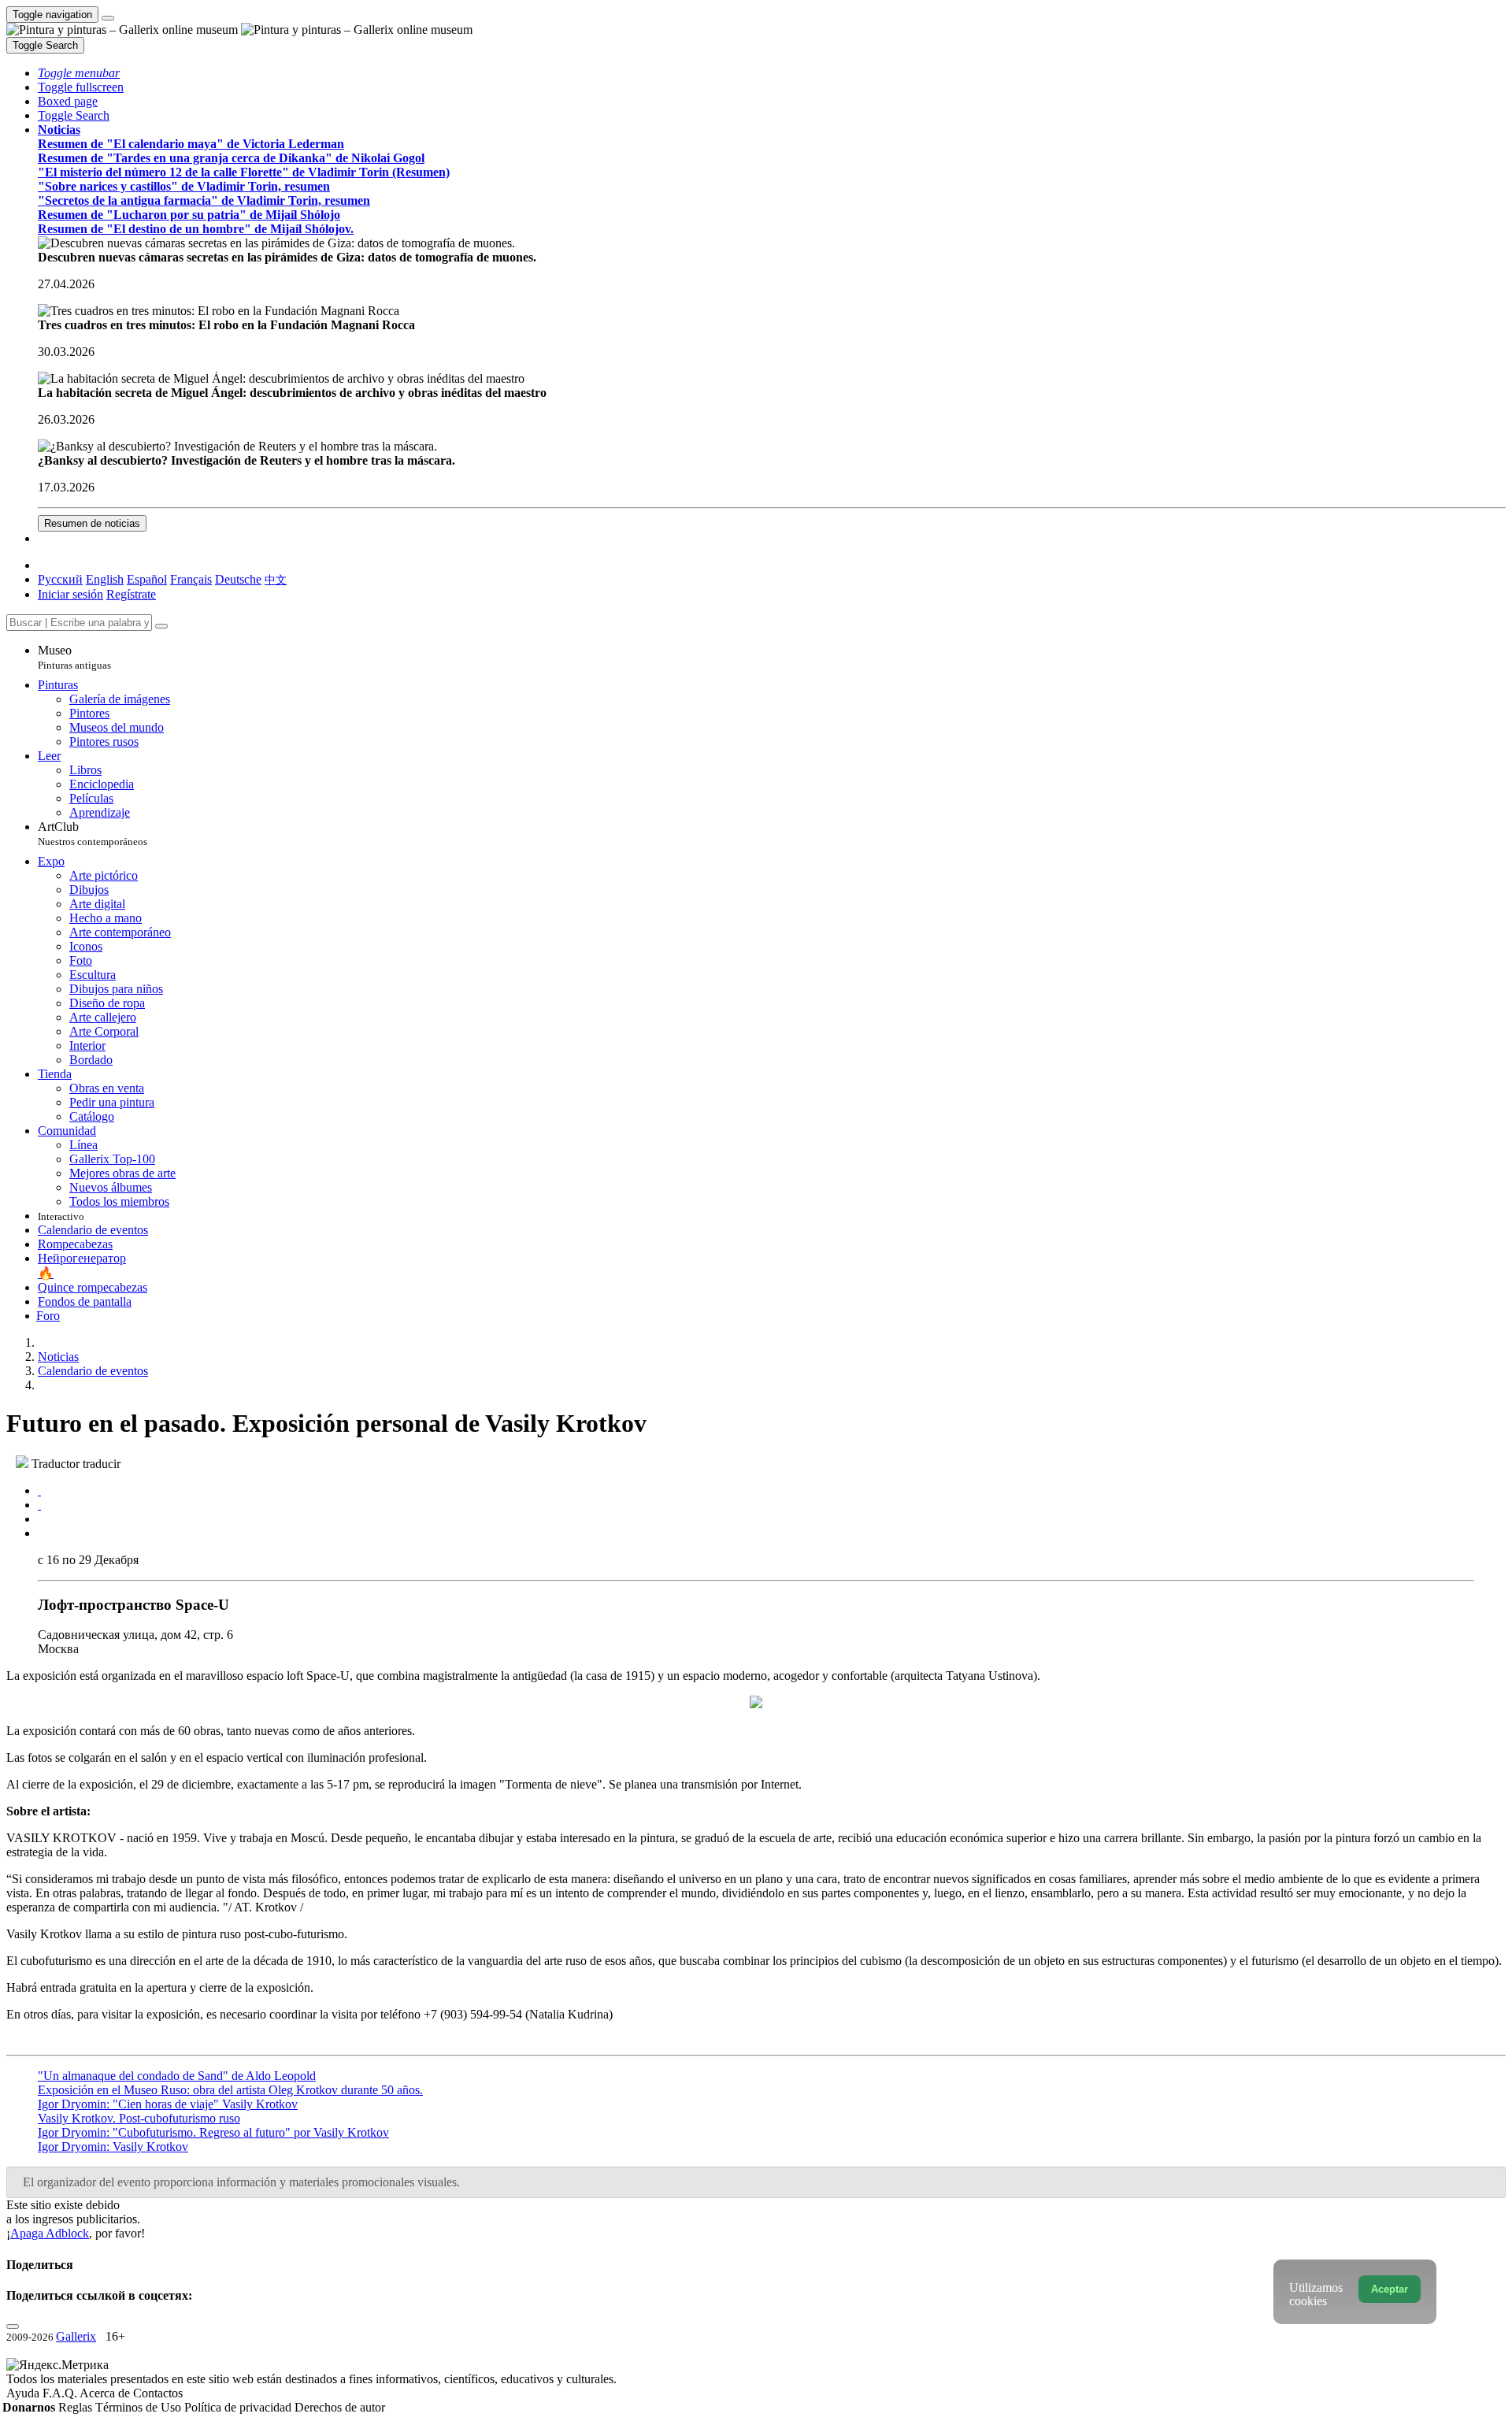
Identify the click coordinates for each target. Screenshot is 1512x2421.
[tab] (39, 1490)
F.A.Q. (61, 2393)
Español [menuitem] (147, 579)
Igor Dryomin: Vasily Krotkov (113, 2147)
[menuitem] (276, 579)
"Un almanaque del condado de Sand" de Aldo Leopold (177, 2076)
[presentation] (772, 1519)
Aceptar (1390, 2289)
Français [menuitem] (191, 579)
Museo (74, 657)
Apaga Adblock (50, 2233)
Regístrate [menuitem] (131, 594)
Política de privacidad (239, 2407)
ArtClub (93, 834)
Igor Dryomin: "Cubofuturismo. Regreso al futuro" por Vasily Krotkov (213, 2132)
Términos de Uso (140, 2407)
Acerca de (106, 2393)
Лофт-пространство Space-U (133, 1605)
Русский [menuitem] (60, 579)
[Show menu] (108, 18)
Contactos (158, 2393)
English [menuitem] (105, 579)
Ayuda (24, 2393)
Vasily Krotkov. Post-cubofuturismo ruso (139, 2118)
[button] (79, 73)
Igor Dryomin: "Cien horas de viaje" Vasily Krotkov (168, 2104)
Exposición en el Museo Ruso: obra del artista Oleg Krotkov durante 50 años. (230, 2090)
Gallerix (76, 2336)
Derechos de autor (340, 2407)
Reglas (77, 2407)
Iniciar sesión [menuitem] (70, 594)
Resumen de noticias (92, 523)
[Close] (161, 626)
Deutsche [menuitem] (238, 579)
